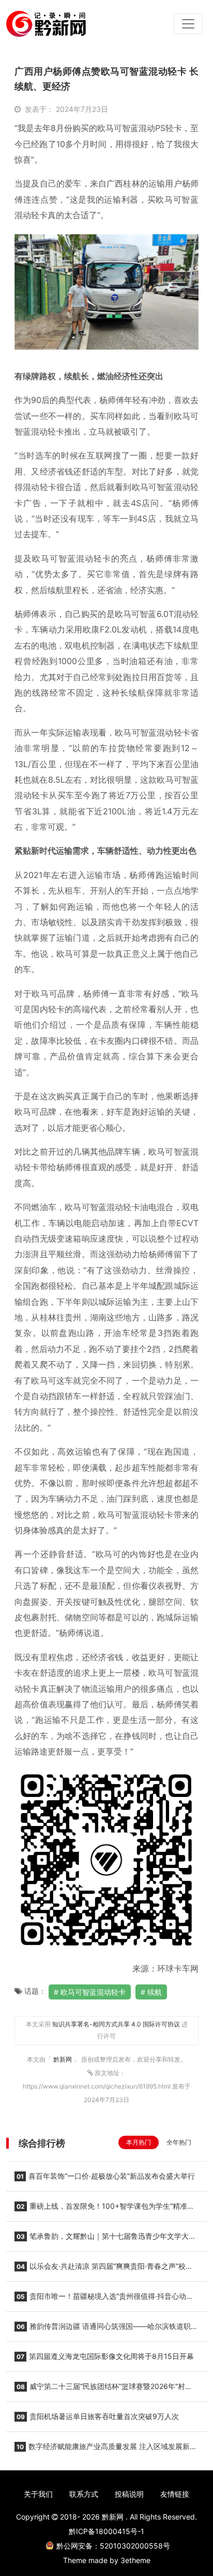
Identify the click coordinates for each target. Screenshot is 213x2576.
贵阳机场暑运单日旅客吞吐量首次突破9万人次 (98, 2416)
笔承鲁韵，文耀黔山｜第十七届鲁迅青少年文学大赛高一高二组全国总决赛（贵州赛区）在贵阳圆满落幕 (105, 2239)
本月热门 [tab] (139, 2142)
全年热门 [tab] (179, 2142)
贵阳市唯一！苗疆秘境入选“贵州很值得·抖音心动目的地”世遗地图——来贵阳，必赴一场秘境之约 (104, 2299)
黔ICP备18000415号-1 (106, 2531)
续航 (155, 1992)
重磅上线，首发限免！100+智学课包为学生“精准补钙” (104, 2209)
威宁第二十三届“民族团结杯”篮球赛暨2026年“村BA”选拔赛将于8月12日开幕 (100, 2390)
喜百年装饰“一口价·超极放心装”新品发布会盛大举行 (106, 2176)
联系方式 (84, 2494)
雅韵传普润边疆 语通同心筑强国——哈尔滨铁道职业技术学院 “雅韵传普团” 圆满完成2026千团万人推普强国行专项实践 (106, 2329)
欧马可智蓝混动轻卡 (93, 1992)
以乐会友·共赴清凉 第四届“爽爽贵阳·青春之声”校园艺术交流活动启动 (104, 2269)
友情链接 (175, 2494)
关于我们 (38, 2494)
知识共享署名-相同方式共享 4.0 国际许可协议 (116, 2024)
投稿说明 (129, 2494)
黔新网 (63, 2059)
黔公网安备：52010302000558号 (113, 2546)
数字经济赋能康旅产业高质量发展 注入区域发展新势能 (106, 2450)
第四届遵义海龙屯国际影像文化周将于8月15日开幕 (105, 2356)
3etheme (135, 2560)
